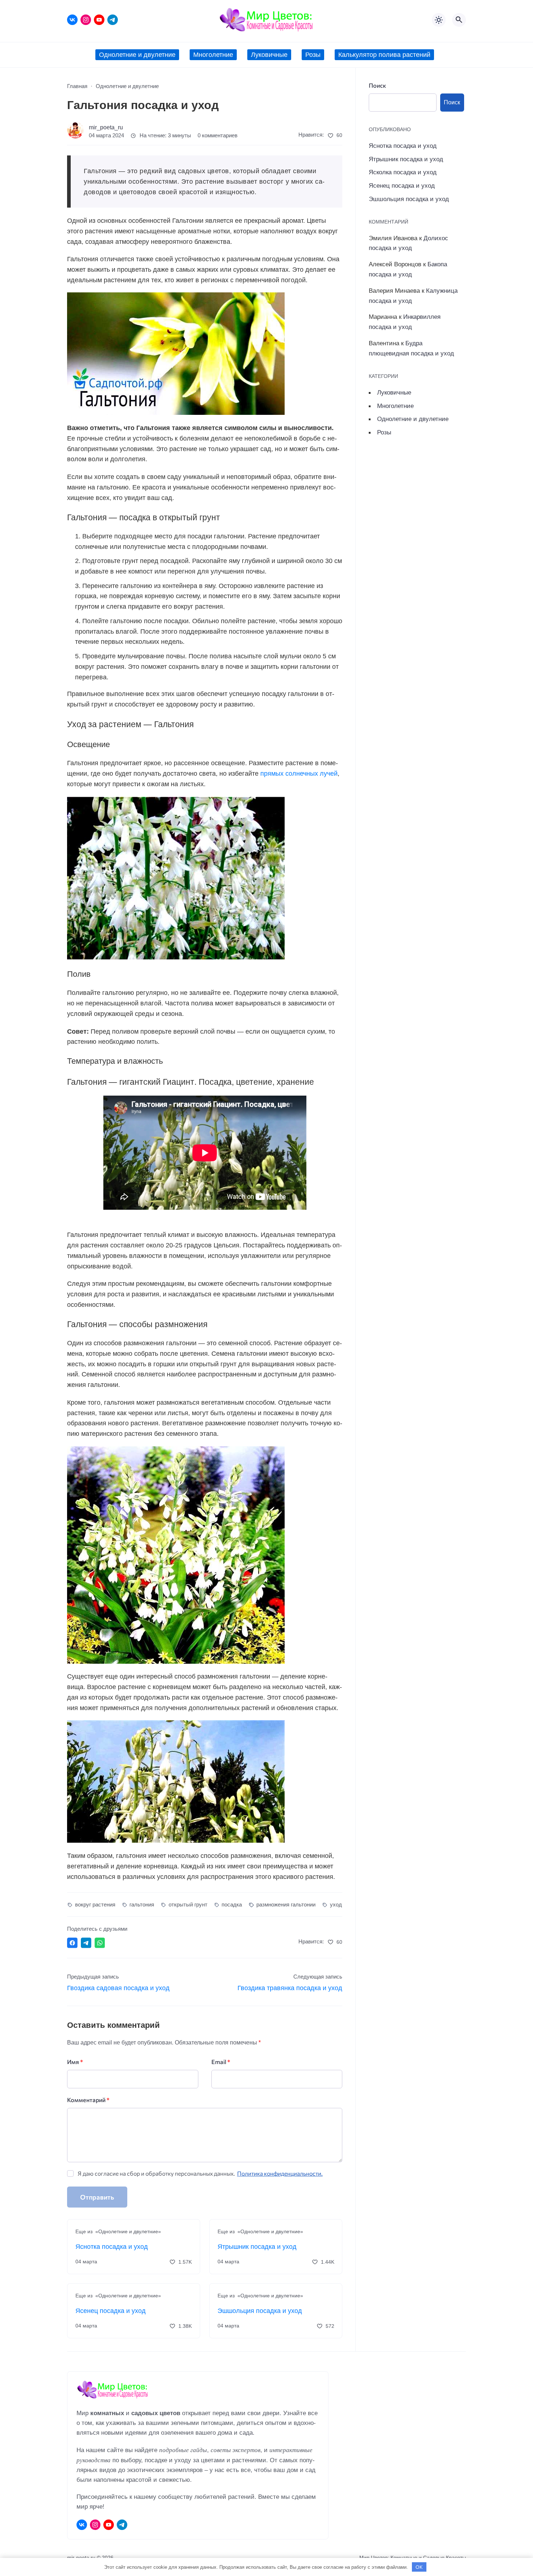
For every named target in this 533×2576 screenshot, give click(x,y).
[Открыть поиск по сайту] (459, 20)
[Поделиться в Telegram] (86, 1943)
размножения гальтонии (286, 1904)
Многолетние (395, 406)
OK (419, 2567)
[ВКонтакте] (72, 20)
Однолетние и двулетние (413, 419)
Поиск (377, 85)
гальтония (142, 1904)
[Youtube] (99, 20)
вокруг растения (95, 1904)
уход (336, 1904)
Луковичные (394, 392)
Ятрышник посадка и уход (257, 2247)
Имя (75, 2062)
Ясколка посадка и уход (403, 172)
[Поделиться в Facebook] (72, 1943)
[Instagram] (86, 20)
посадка (232, 1904)
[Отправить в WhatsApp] (100, 1943)
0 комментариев (218, 136)
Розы (384, 432)
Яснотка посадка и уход (112, 2247)
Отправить (97, 2197)
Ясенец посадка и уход (111, 2311)
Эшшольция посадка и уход (260, 2311)
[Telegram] (113, 20)
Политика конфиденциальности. (280, 2173)
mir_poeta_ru (106, 127)
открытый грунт (188, 1904)
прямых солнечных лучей (299, 774)
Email (221, 2062)
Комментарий (88, 2100)
